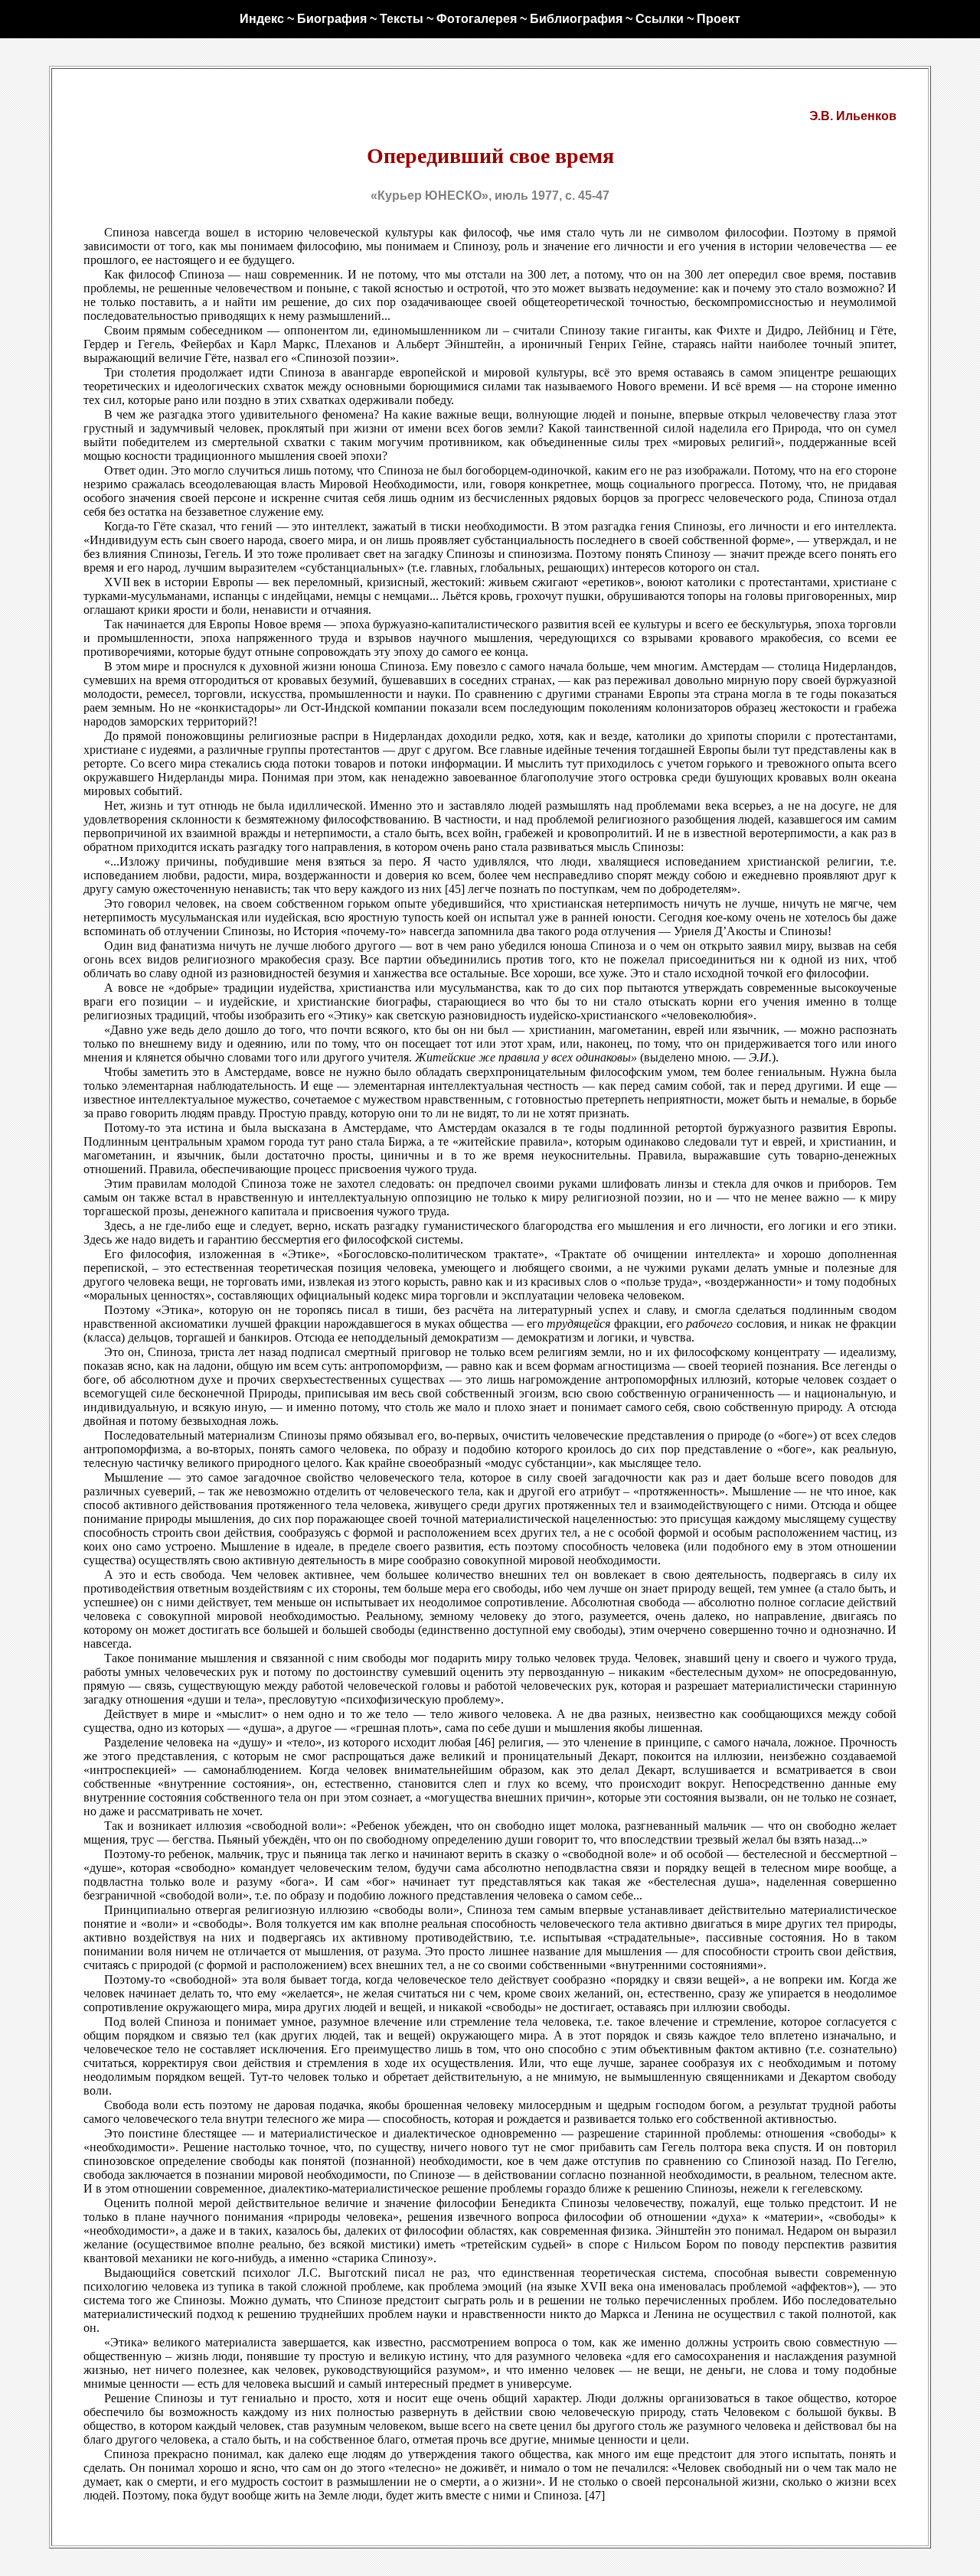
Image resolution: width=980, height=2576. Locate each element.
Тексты (402, 19)
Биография (332, 19)
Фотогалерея (477, 19)
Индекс (262, 19)
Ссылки (660, 19)
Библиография (576, 19)
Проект (719, 19)
